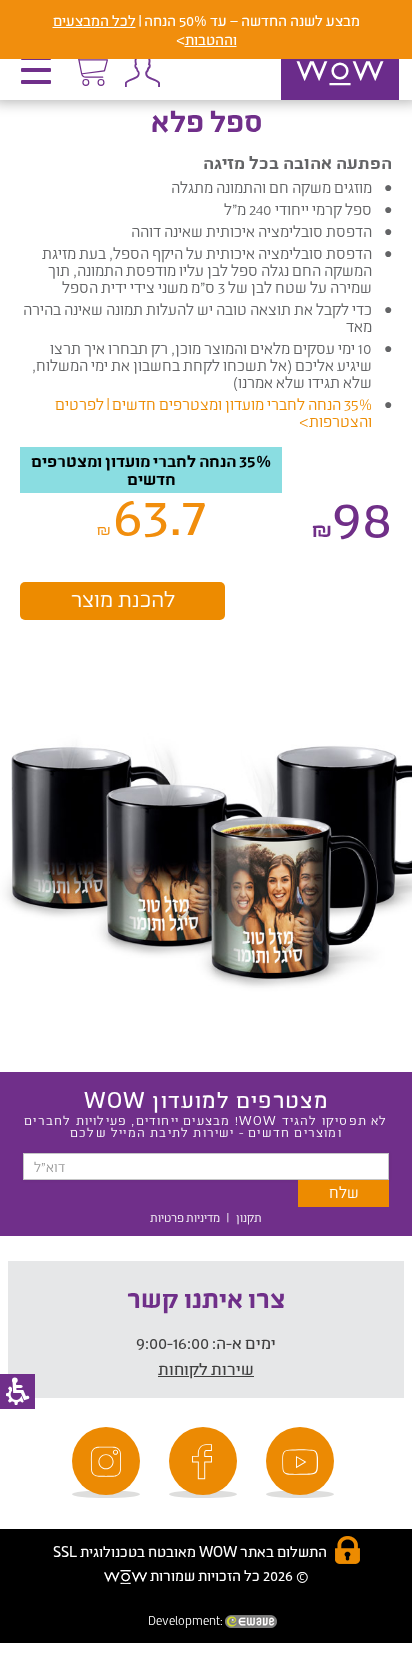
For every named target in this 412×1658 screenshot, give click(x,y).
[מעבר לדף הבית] (319, 99)
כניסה (142, 70)
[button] (41, 77)
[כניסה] (142, 70)
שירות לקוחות (206, 1368)
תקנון (249, 1217)
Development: (186, 1620)
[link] (303, 1462)
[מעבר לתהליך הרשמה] (90, 67)
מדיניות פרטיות (185, 1217)
